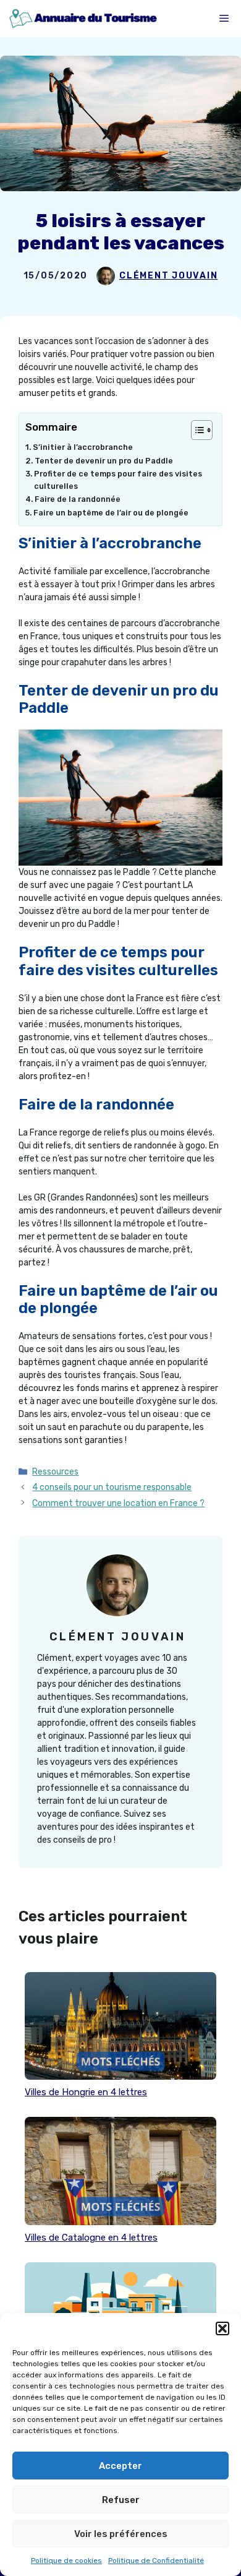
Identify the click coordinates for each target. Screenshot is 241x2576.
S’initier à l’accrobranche (83, 447)
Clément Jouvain (168, 276)
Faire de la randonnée (78, 499)
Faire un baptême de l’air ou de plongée (111, 513)
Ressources (55, 1472)
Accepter (120, 2466)
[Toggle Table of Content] (196, 430)
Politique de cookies (66, 2561)
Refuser (121, 2500)
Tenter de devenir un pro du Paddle (104, 461)
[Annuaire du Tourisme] (82, 19)
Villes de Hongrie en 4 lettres (86, 2092)
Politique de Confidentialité (156, 2561)
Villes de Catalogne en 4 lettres (91, 2238)
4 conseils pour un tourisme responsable (112, 1487)
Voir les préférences (121, 2534)
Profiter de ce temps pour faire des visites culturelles (118, 480)
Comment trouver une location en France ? (118, 1503)
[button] (222, 2328)
